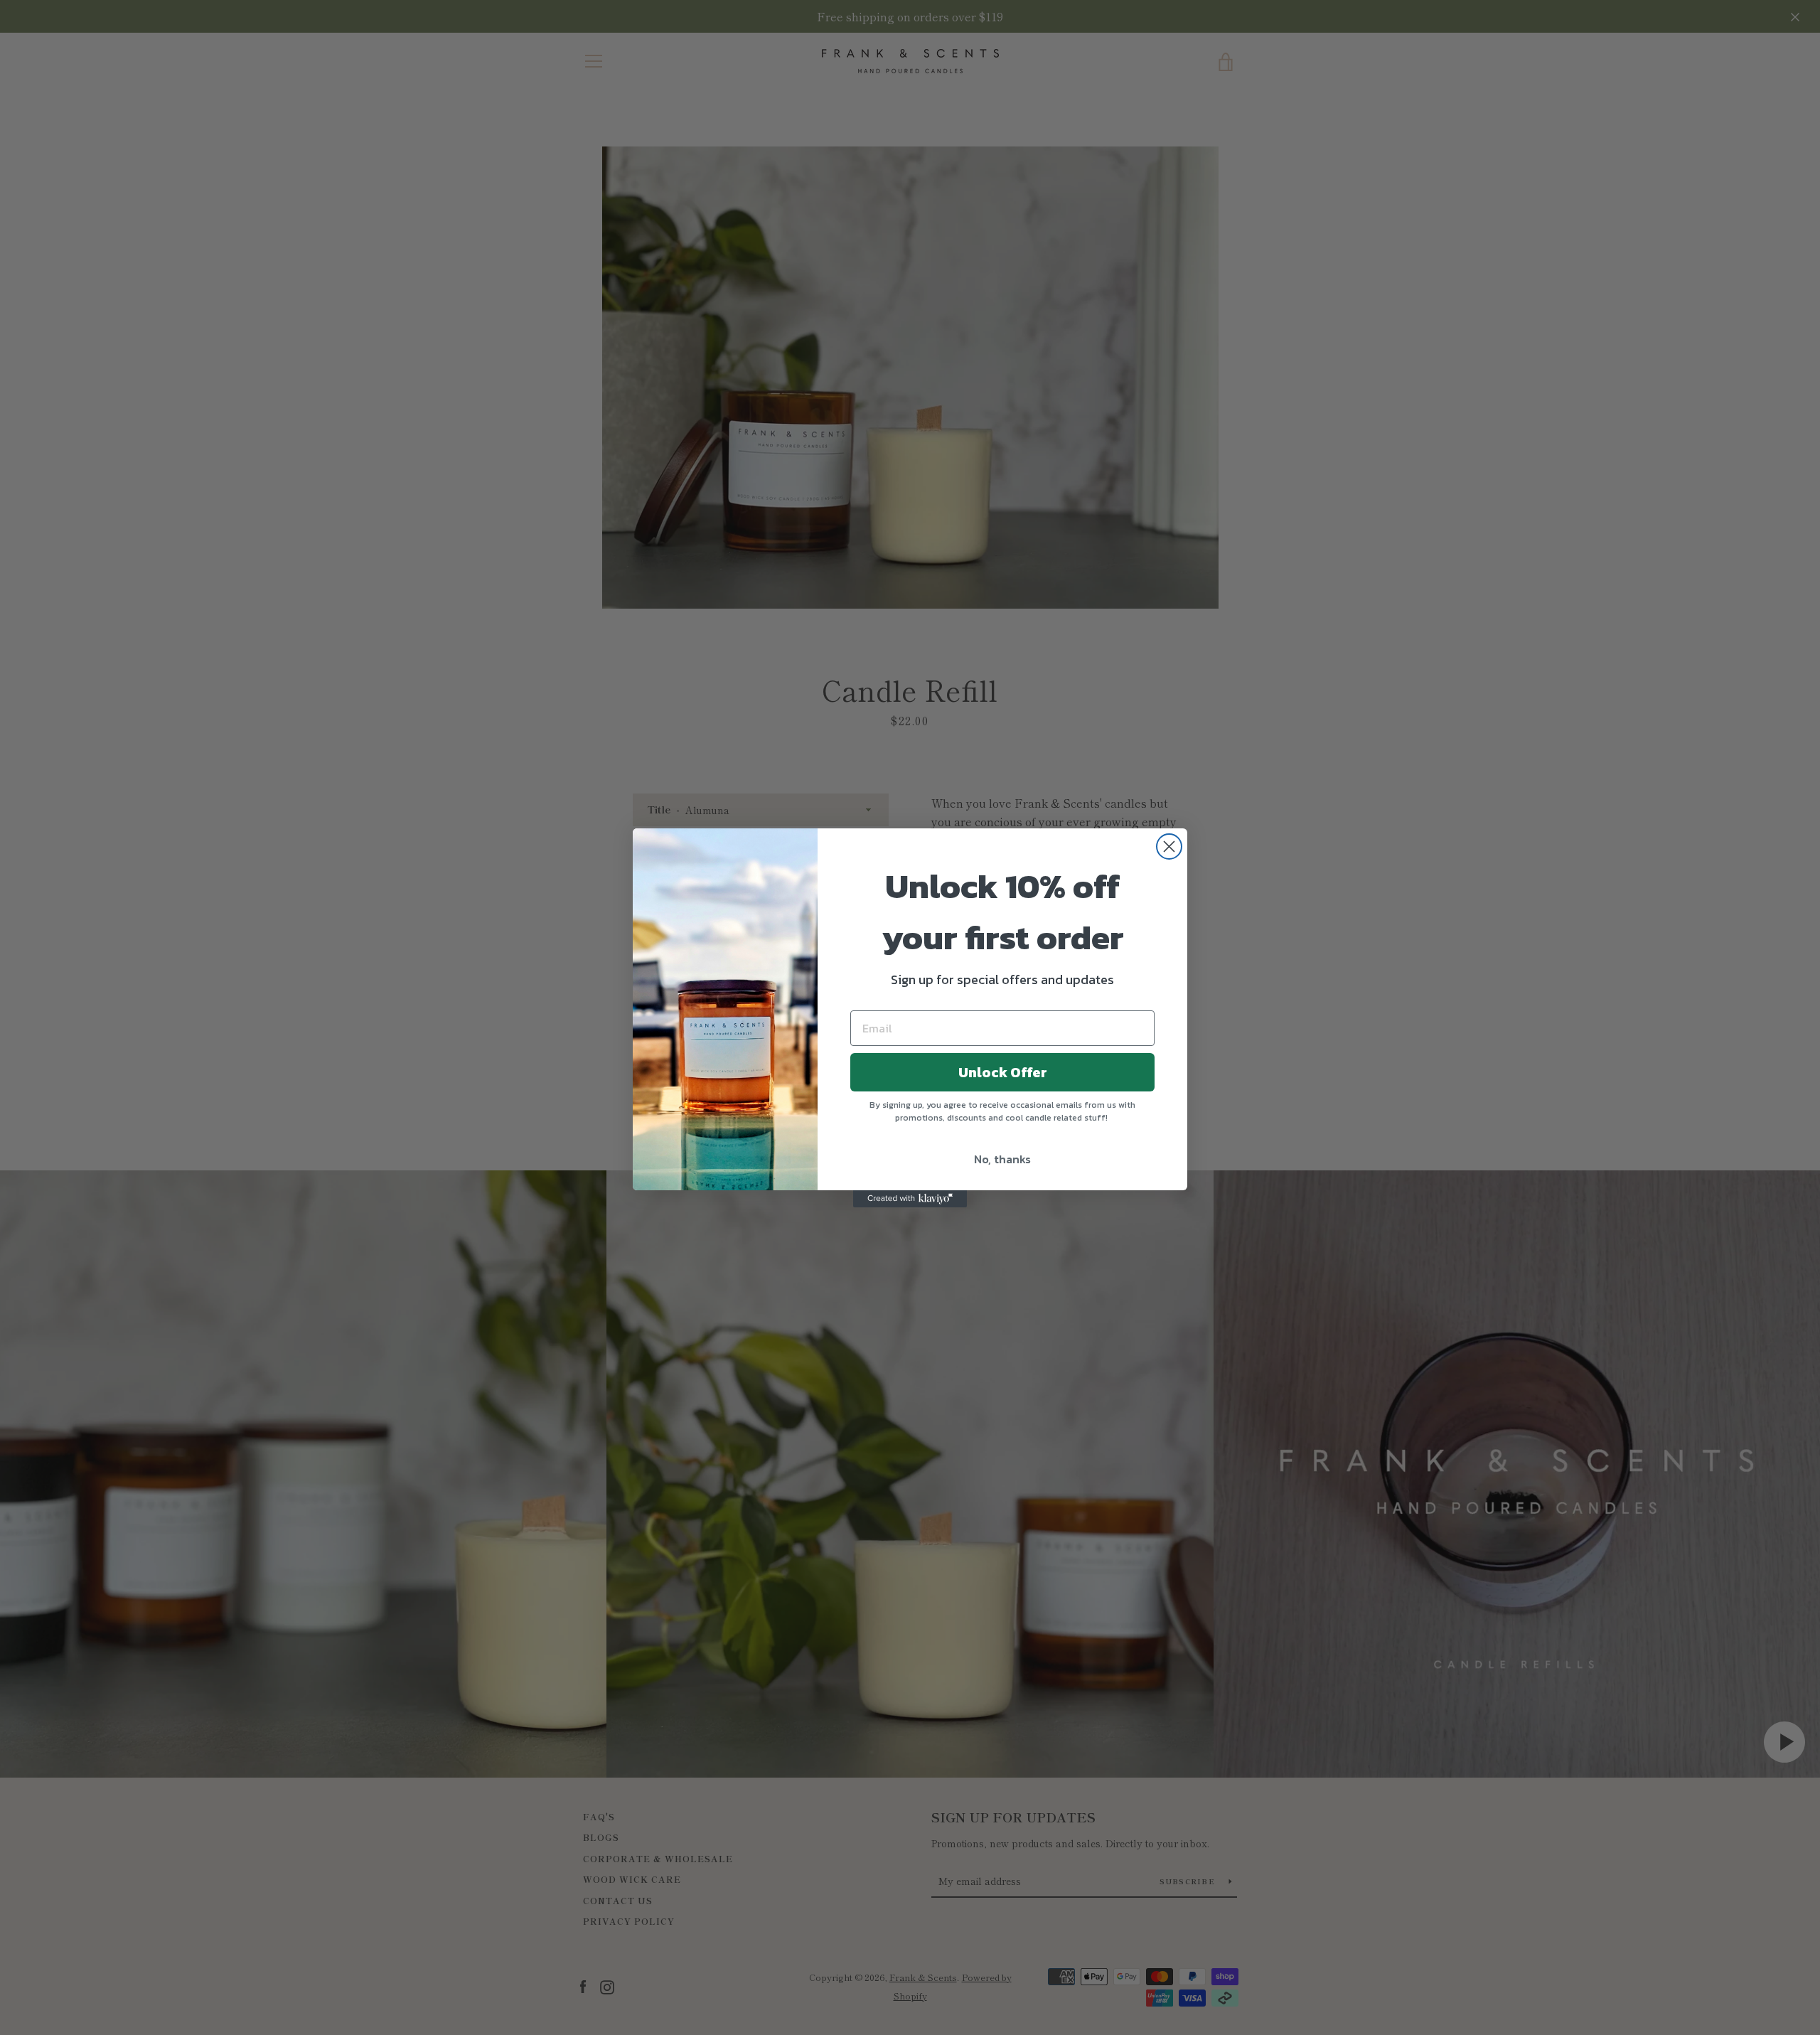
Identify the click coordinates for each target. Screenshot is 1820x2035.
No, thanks (1002, 1159)
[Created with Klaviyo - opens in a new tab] (910, 1199)
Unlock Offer (1003, 1072)
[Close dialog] (1169, 846)
